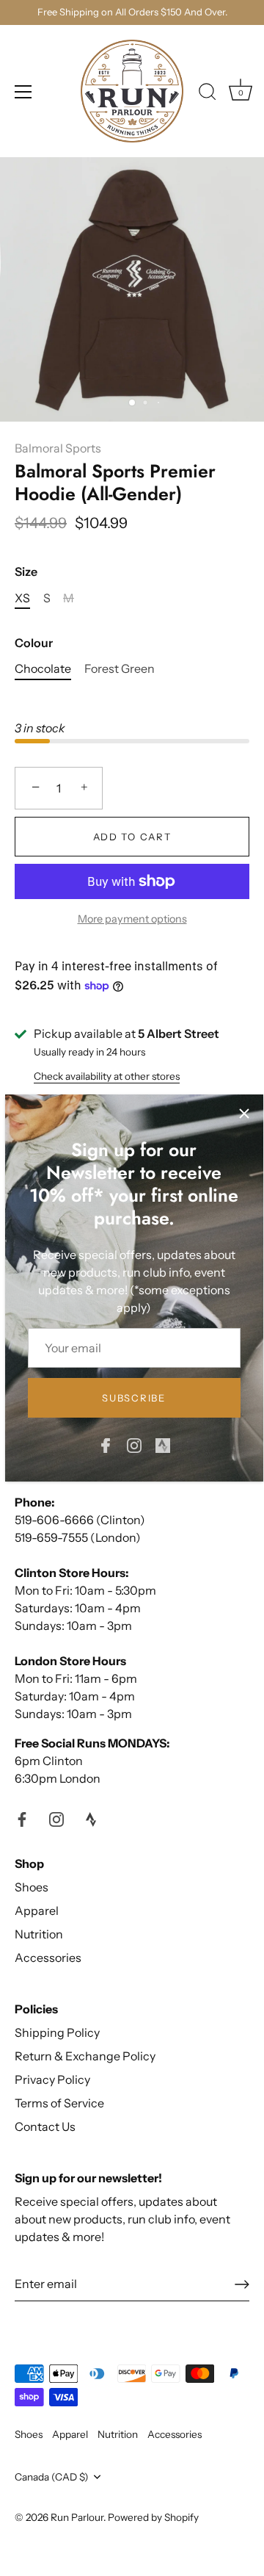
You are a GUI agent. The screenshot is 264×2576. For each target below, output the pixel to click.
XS (22, 598)
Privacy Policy (52, 2079)
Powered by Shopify (153, 2517)
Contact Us (45, 2126)
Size (26, 572)
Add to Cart (132, 837)
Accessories (48, 1958)
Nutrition (39, 1934)
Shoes (32, 1887)
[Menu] (23, 92)
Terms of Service (59, 2103)
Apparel (37, 1911)
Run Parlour (77, 2517)
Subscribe (133, 1398)
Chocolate (43, 669)
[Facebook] (106, 1444)
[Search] (208, 94)
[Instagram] (134, 1444)
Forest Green (120, 669)
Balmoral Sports (58, 448)
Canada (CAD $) (52, 2477)
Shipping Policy (57, 2032)
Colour (34, 643)
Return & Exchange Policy (85, 2056)
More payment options (132, 919)
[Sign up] (242, 2284)
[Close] (244, 1114)
